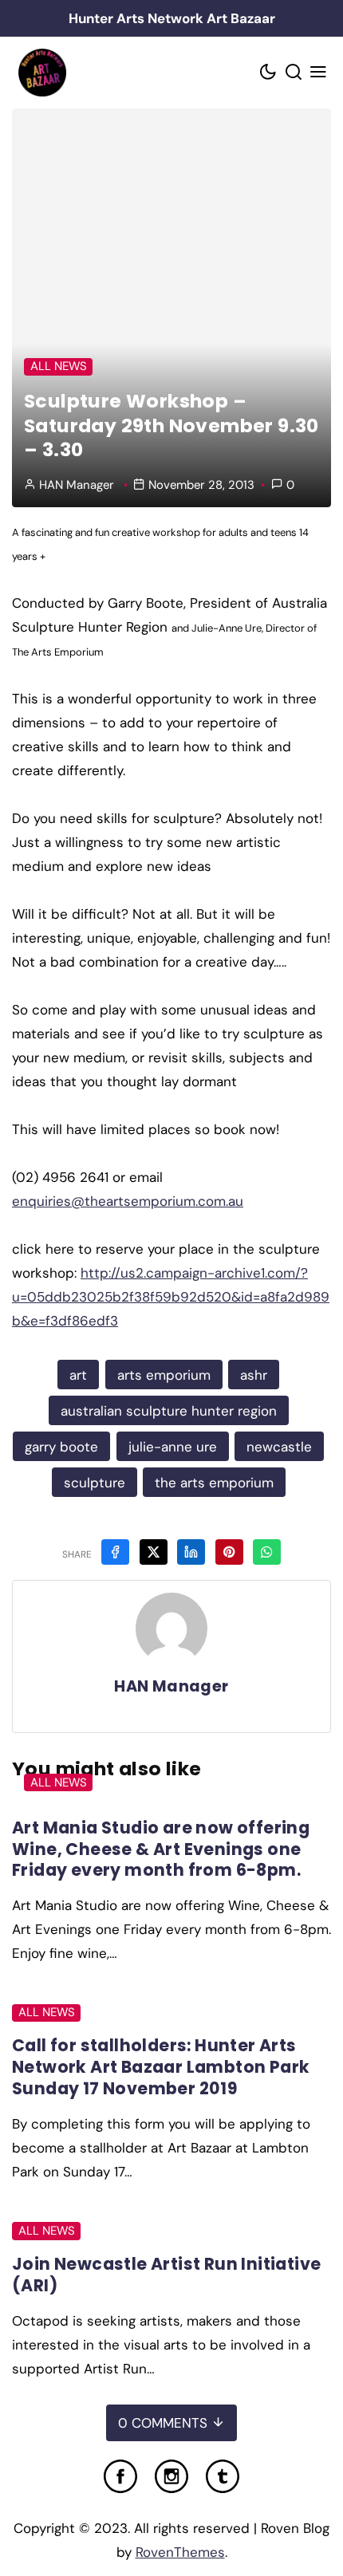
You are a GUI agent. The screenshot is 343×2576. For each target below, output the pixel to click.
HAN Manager (77, 485)
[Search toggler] (294, 73)
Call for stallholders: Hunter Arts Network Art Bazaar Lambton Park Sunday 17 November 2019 (161, 2067)
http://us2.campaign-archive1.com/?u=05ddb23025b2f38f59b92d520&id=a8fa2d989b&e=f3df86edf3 (171, 1297)
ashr (254, 1375)
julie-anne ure (173, 1447)
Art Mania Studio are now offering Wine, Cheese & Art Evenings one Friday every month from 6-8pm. (161, 1849)
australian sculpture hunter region (169, 1411)
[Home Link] (42, 73)
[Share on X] (154, 1552)
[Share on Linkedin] (191, 1552)
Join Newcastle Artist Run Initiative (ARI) (166, 2275)
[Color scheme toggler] (269, 73)
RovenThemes (180, 2552)
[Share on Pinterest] (229, 1552)
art (78, 1375)
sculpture (95, 1483)
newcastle (279, 1447)
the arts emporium (214, 1483)
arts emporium (164, 1375)
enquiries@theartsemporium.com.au (128, 1201)
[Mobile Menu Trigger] (319, 73)
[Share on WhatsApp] (267, 1552)
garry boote (61, 1447)
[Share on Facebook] (115, 1552)
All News (59, 366)
